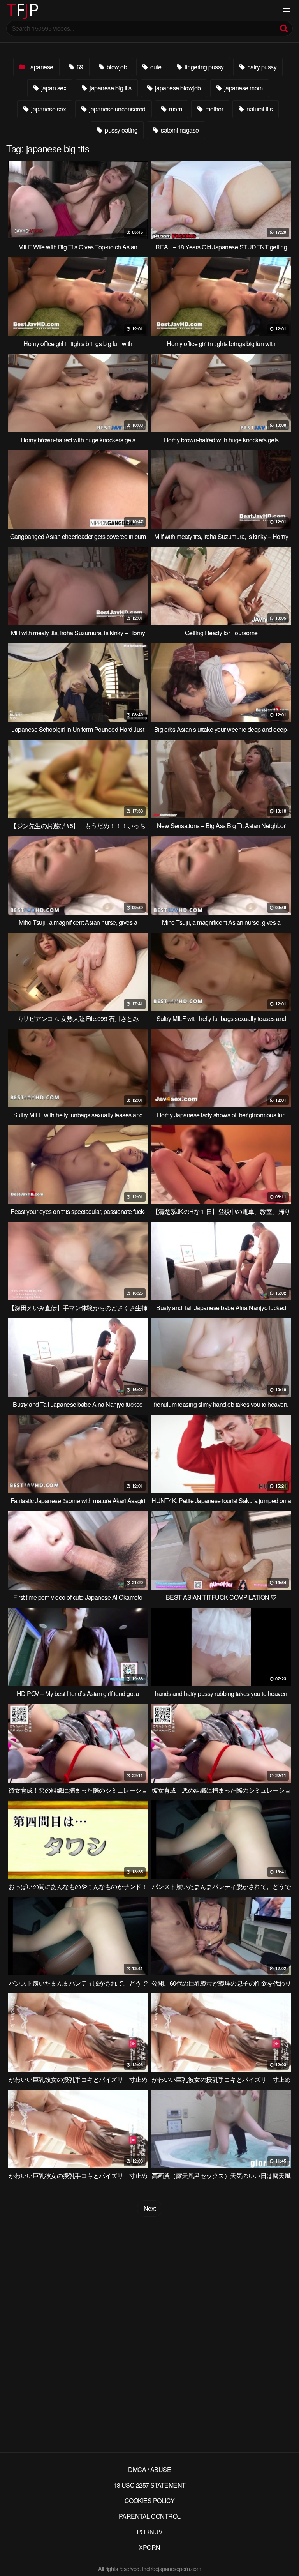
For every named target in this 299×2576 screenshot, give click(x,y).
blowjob (116, 67)
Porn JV (150, 2532)
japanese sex (48, 109)
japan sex (53, 88)
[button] (12, 12)
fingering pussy (204, 67)
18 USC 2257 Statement (149, 2485)
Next (150, 2208)
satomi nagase (179, 130)
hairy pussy (261, 67)
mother (214, 109)
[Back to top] (285, 2559)
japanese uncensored (117, 109)
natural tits (259, 109)
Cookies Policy (150, 2501)
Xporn (149, 2547)
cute (155, 67)
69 (79, 67)
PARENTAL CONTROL (150, 2516)
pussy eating (121, 130)
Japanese (40, 67)
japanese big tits (110, 88)
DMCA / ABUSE (149, 2469)
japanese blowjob (177, 88)
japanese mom (243, 88)
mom (175, 109)
